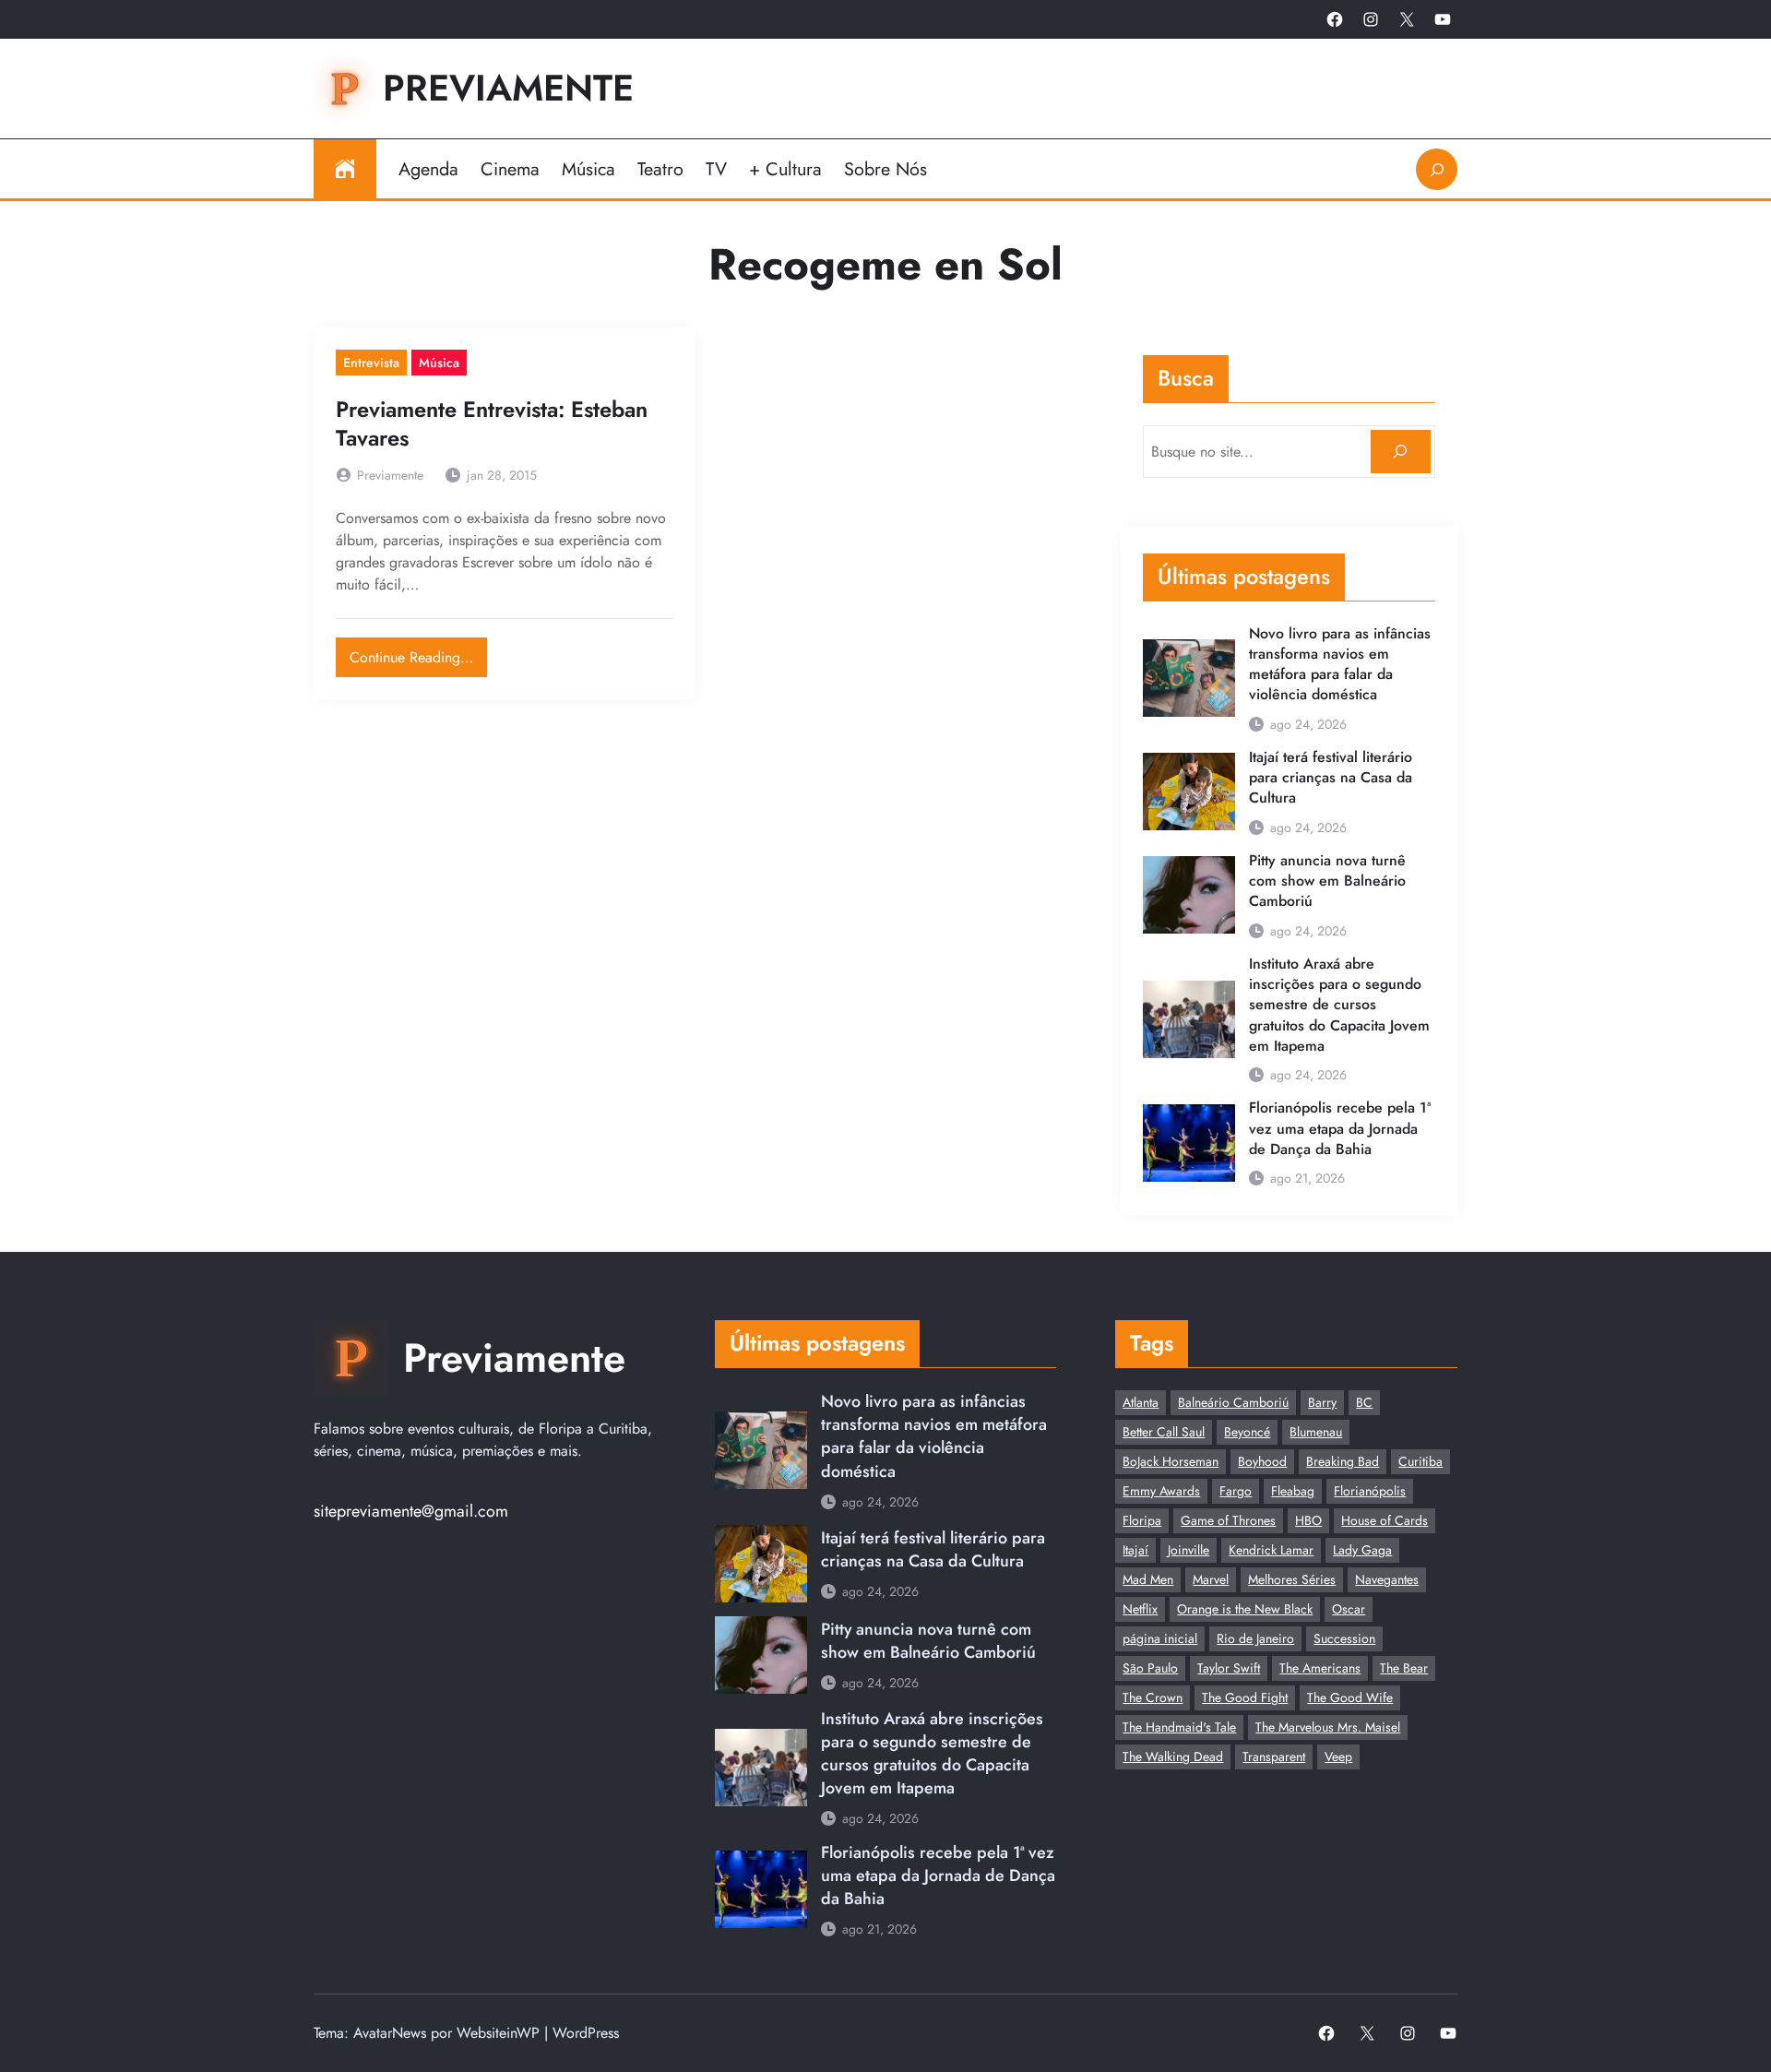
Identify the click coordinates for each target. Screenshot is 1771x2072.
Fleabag (1293, 1491)
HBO (1308, 1520)
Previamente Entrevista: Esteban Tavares (492, 424)
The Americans (1320, 1668)
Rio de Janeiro (1255, 1638)
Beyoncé (1247, 1432)
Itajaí (1135, 1550)
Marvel (1211, 1579)
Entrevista (371, 363)
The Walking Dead (1173, 1756)
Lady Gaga (1362, 1550)
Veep (1338, 1756)
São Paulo (1150, 1668)
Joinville (1189, 1550)
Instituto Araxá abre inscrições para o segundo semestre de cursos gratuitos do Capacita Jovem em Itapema (1339, 1005)
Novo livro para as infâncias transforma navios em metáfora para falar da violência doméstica (1340, 665)
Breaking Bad (1343, 1461)
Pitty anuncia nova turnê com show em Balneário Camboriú (1327, 881)
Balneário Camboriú (1233, 1402)
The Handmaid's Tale (1179, 1727)
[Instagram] (1371, 19)
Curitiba (1420, 1461)
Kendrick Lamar (1271, 1550)
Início (345, 169)
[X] (1407, 19)
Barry (1322, 1402)
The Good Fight (1245, 1697)
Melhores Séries (1292, 1579)
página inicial (1160, 1638)
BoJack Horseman (1171, 1461)
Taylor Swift (1229, 1668)
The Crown (1153, 1697)
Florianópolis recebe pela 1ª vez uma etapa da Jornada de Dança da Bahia (1340, 1129)
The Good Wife (1350, 1697)
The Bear (1404, 1668)
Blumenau (1316, 1432)
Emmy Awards (1161, 1491)
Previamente (508, 88)
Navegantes (1387, 1579)
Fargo (1236, 1491)
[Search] (1401, 452)
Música (439, 363)
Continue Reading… (418, 653)
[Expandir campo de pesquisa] (1437, 169)
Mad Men (1148, 1579)
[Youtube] (1443, 19)
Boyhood (1262, 1461)
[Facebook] (1335, 19)
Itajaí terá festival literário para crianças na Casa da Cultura (1331, 778)
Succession (1344, 1638)
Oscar (1349, 1609)
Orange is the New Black (1245, 1609)
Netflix (1140, 1609)
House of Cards (1385, 1520)
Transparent (1274, 1756)
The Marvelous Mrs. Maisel (1328, 1727)
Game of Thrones (1228, 1520)
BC (1364, 1402)
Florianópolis (1370, 1491)
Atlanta (1141, 1402)
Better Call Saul (1164, 1432)
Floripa (1142, 1520)
